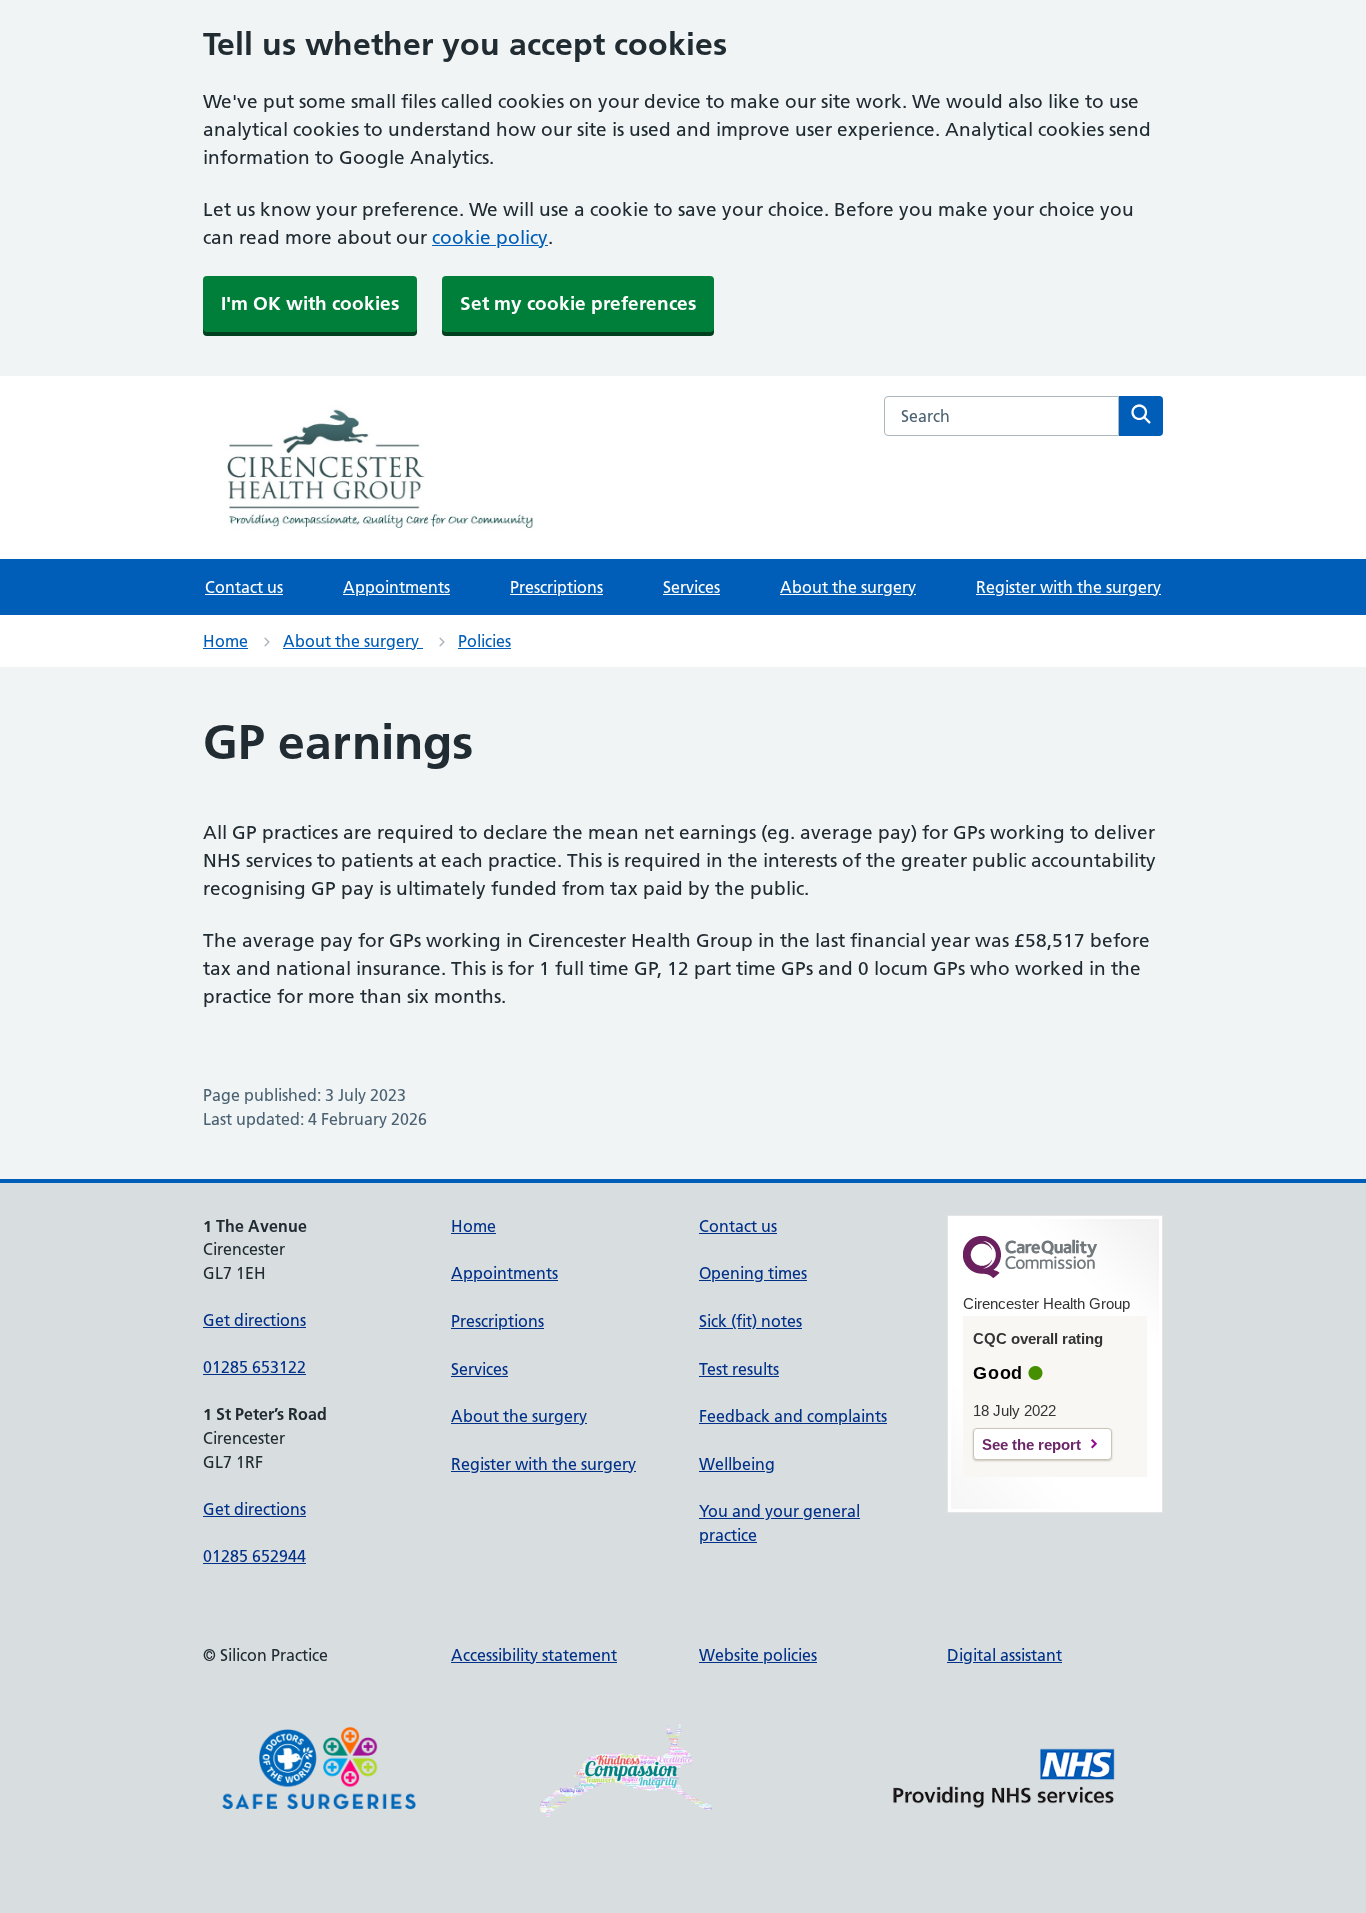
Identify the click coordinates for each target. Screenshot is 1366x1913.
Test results (739, 1369)
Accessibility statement (534, 1655)
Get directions (254, 1320)
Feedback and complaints (793, 1416)
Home (225, 641)
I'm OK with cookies (310, 303)
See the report (1031, 1444)
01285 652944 (254, 1556)
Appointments (396, 587)
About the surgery (848, 587)
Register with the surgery (1068, 587)
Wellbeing (737, 1464)
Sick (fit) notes (750, 1321)
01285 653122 (254, 1367)
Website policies (758, 1655)
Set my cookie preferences (578, 303)
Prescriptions (556, 587)
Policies (484, 641)
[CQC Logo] (1030, 1273)
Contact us (244, 587)
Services (691, 587)
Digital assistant (1004, 1655)
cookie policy (490, 237)
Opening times (753, 1273)
